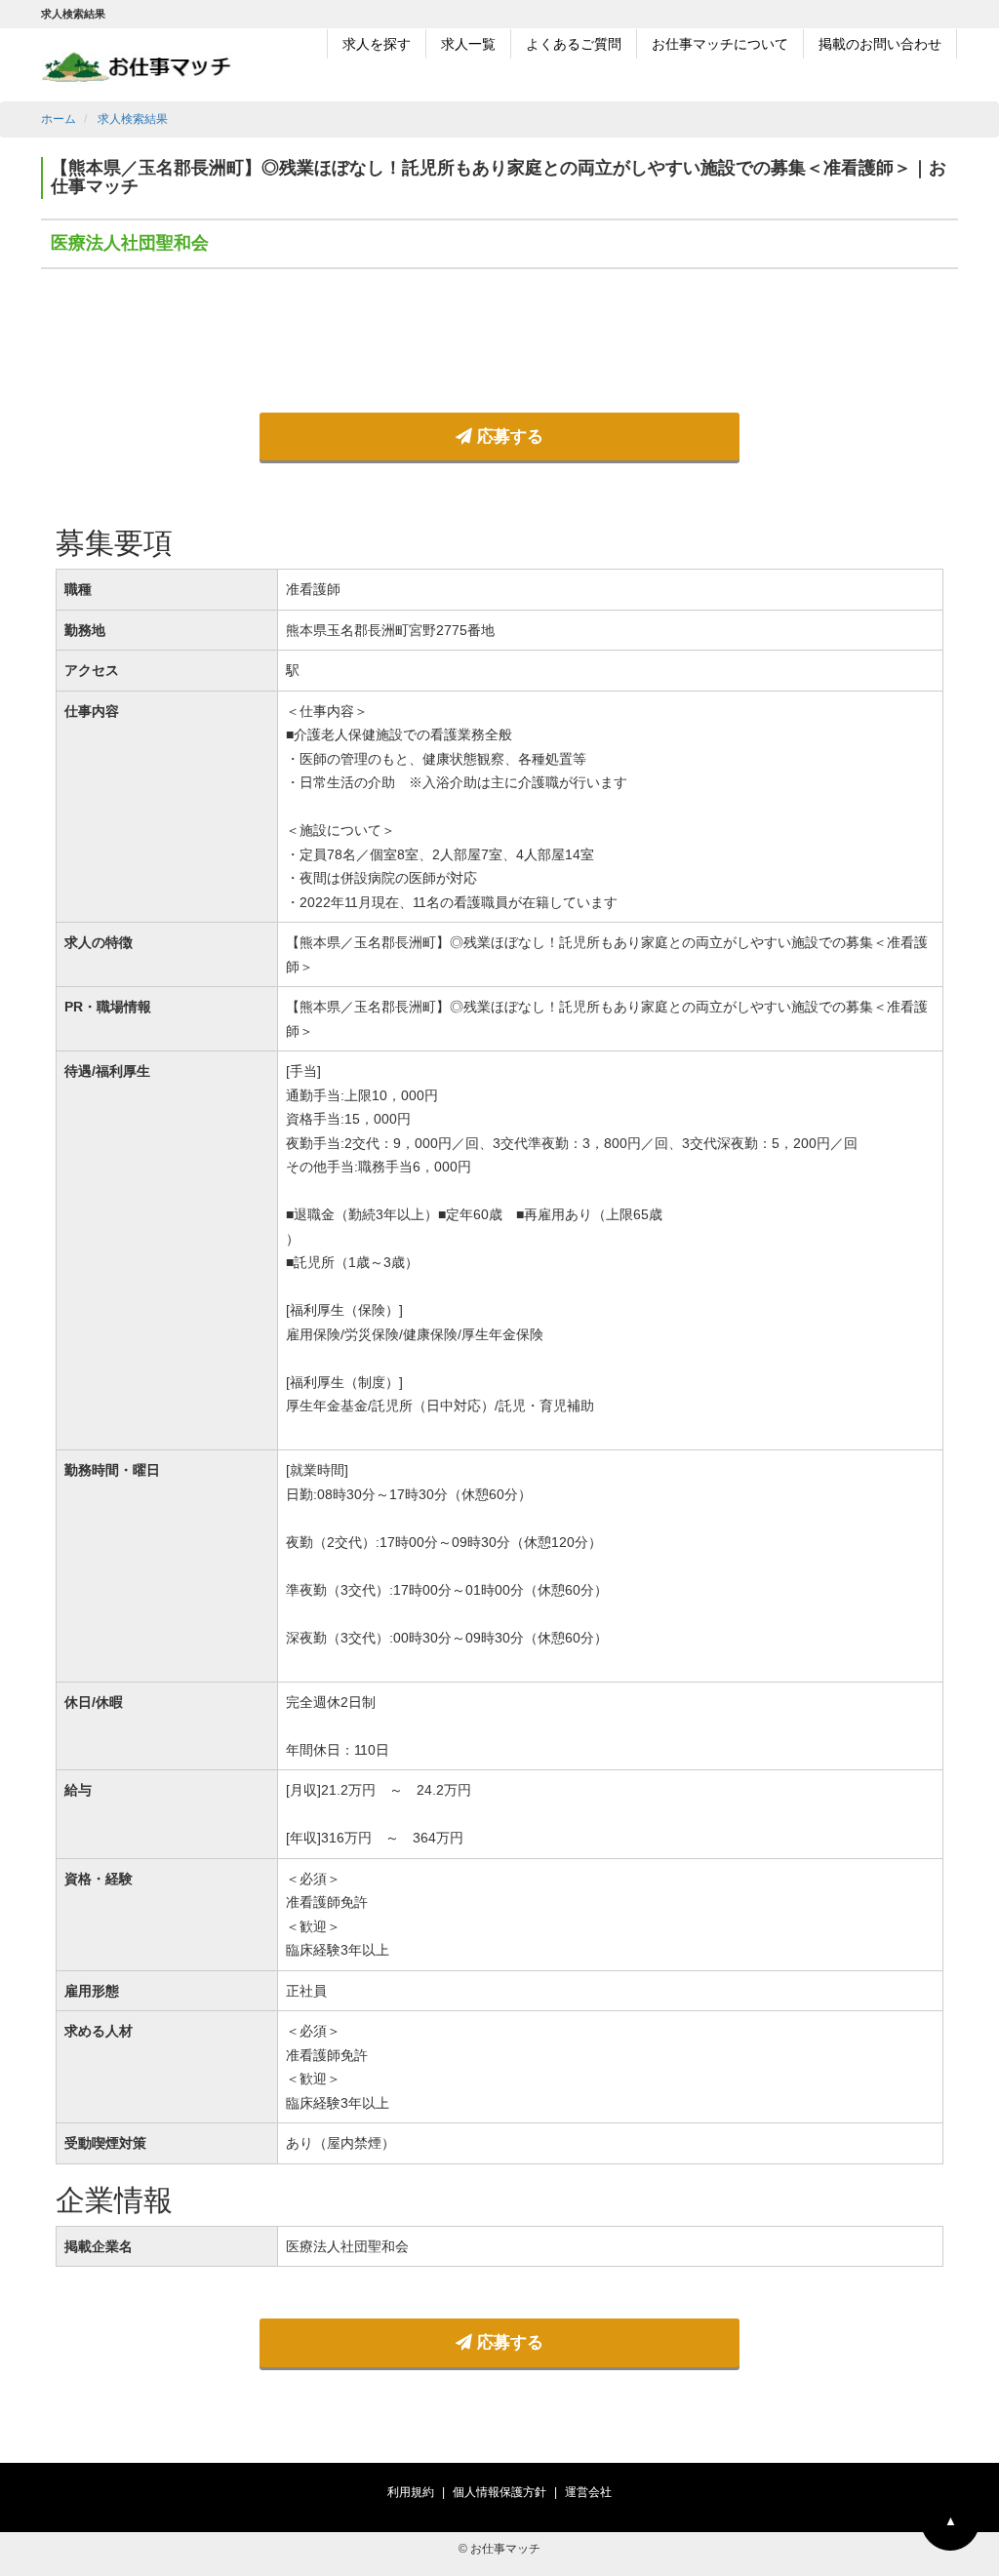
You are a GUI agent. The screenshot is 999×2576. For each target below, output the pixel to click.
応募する (508, 436)
